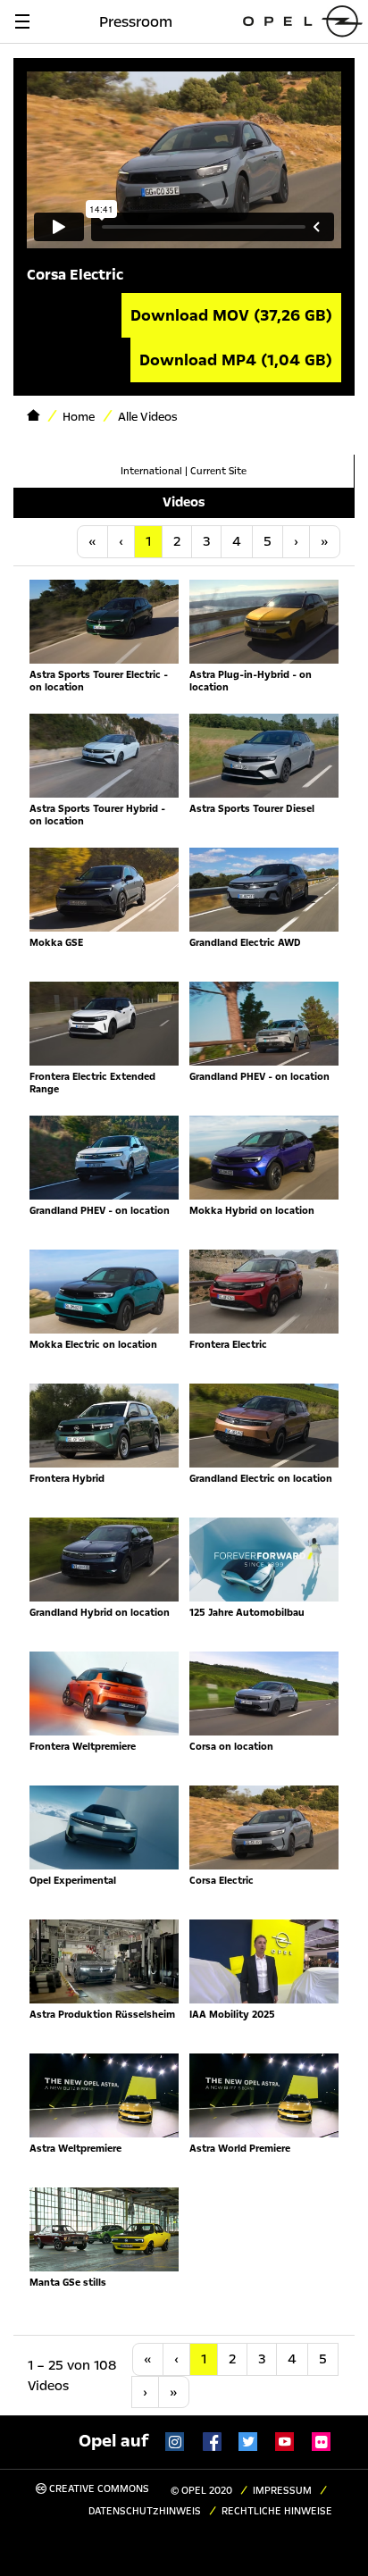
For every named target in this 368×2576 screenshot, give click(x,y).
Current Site (218, 471)
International (151, 471)
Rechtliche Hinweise (277, 2511)
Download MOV (231, 315)
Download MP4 (236, 360)
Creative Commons (98, 2489)
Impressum (282, 2491)
